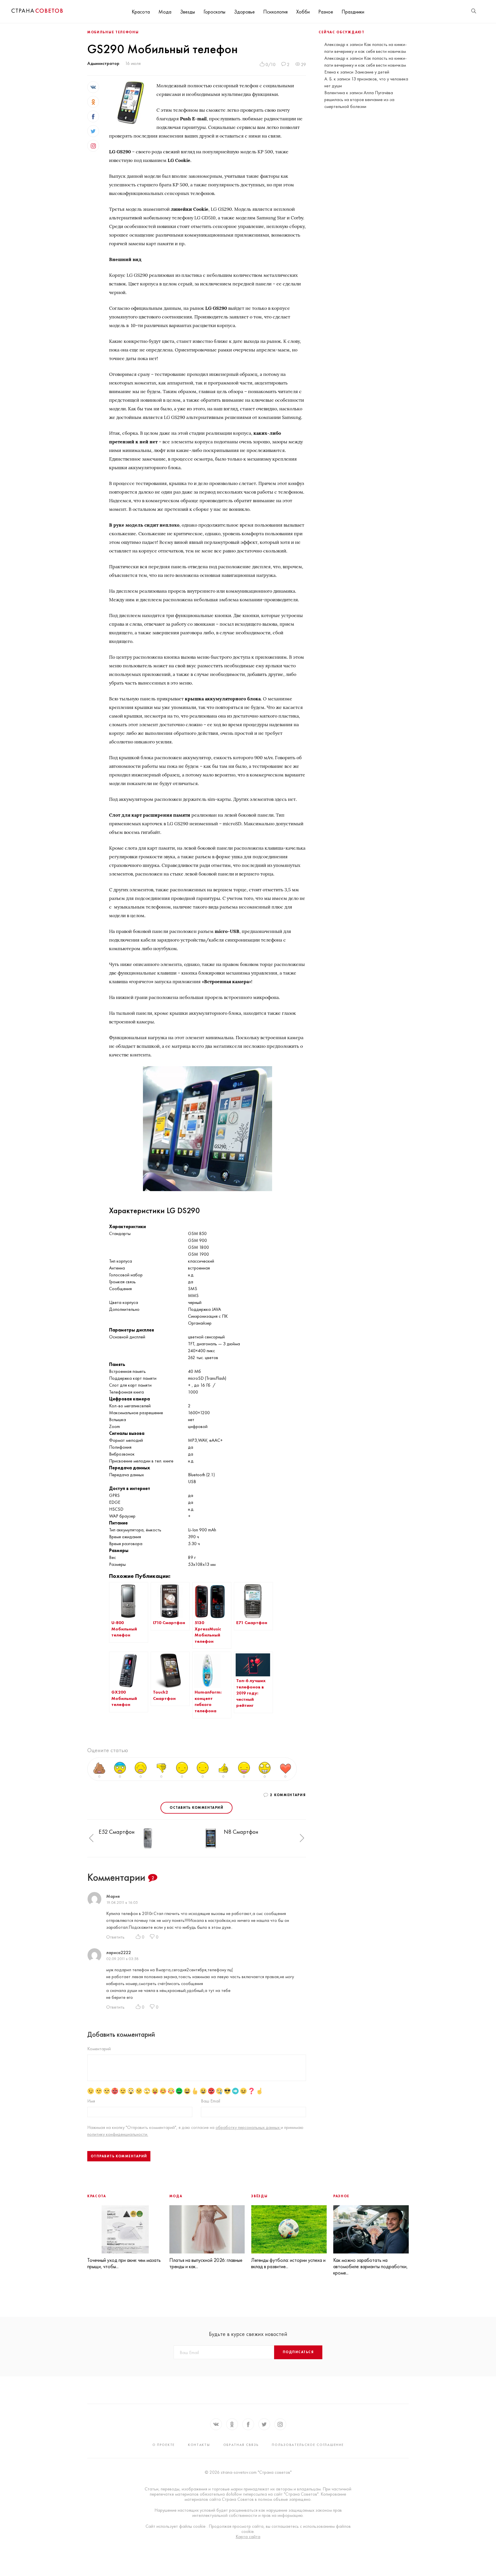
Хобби (303, 12)
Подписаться (298, 2352)
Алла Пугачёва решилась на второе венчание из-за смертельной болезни (359, 99)
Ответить (115, 1937)
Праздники (353, 12)
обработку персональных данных (248, 2127)
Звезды (187, 12)
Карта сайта (248, 2537)
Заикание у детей (372, 72)
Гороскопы (214, 12)
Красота (141, 12)
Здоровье (244, 12)
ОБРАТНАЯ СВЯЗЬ (241, 2445)
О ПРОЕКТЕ (164, 2445)
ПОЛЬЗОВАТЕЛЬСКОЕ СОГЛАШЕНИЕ (308, 2445)
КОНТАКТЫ (199, 2445)
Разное (326, 12)
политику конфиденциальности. (118, 2134)
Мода (165, 12)
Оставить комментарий (196, 1808)
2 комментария (288, 1795)
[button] (91, 1838)
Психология (275, 12)
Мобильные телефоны (113, 32)
